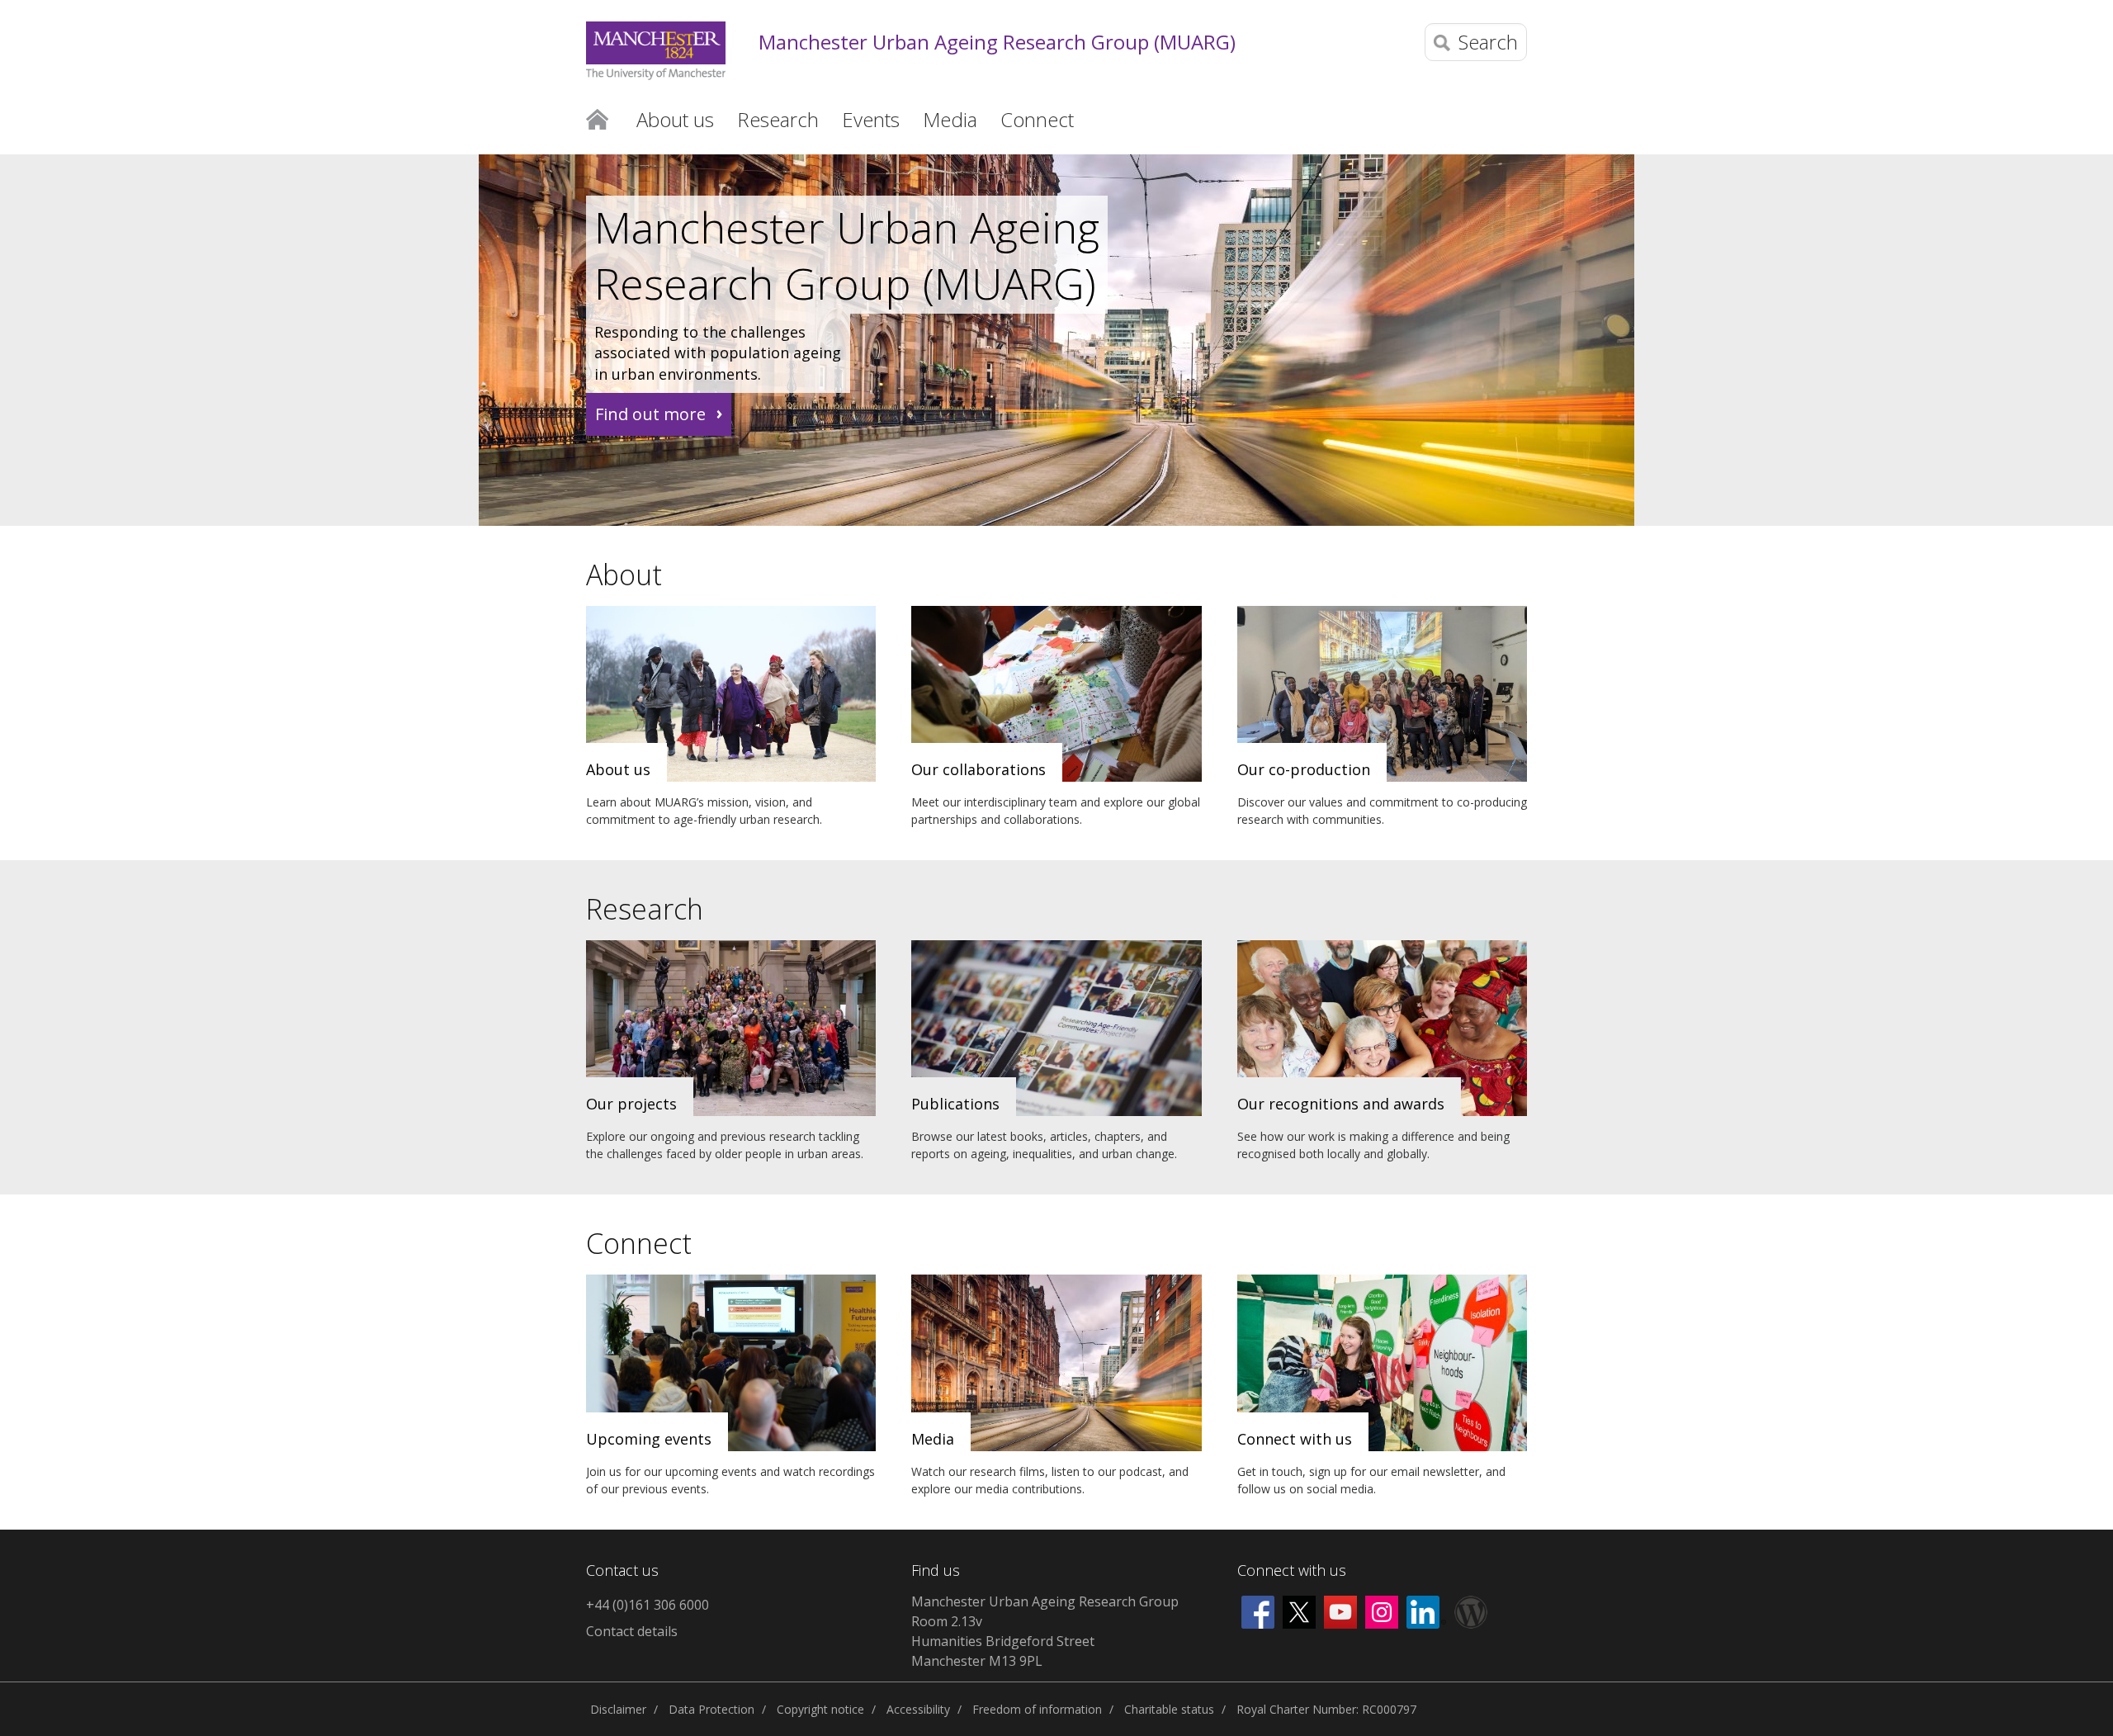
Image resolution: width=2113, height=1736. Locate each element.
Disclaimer (618, 1709)
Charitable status (1169, 1709)
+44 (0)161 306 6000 (648, 1605)
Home (597, 118)
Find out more (650, 414)
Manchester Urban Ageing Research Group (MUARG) (997, 43)
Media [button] (950, 119)
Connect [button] (1037, 119)
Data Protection (711, 1709)
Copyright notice (820, 1709)
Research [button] (778, 119)
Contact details (632, 1631)
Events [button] (871, 119)
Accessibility (918, 1709)
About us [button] (675, 119)
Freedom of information (1037, 1709)
